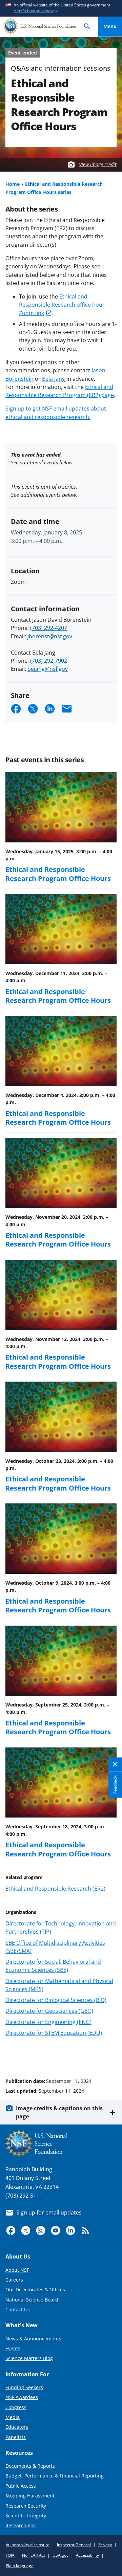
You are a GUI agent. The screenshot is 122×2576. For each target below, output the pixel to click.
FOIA (10, 2555)
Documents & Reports (30, 2466)
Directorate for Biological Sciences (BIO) (56, 2000)
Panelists (16, 2437)
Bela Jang (54, 379)
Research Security (26, 2506)
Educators (17, 2427)
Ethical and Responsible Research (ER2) (55, 1889)
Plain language (20, 2566)
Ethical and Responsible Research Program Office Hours (58, 874)
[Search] (87, 27)
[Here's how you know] (61, 8)
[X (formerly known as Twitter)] (26, 2230)
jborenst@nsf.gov (50, 636)
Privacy (105, 2545)
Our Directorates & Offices (35, 2289)
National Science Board (32, 2300)
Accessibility (87, 2555)
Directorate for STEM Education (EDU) (54, 2033)
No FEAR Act (34, 2555)
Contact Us (18, 2309)
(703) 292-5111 (24, 2196)
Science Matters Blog (29, 2358)
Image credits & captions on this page (59, 2112)
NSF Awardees (22, 2397)
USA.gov (60, 2555)
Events (13, 2348)
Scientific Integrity (26, 2516)
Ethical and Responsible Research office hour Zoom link (62, 305)
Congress (16, 2407)
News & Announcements (33, 2339)
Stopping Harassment (30, 2496)
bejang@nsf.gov (48, 669)
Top (110, 2055)
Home (13, 184)
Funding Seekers (24, 2387)
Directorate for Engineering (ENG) (48, 2022)
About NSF (17, 2270)
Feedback (115, 1784)
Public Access (21, 2486)
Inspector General (74, 2545)
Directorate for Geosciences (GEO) (49, 2011)
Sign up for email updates (49, 2212)
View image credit (98, 164)
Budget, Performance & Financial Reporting (55, 2476)
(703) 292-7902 (49, 661)
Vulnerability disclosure (28, 2545)
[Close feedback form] (115, 1764)
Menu (110, 26)
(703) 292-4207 (49, 628)
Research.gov (21, 2525)
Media (13, 2417)
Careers (14, 2280)
